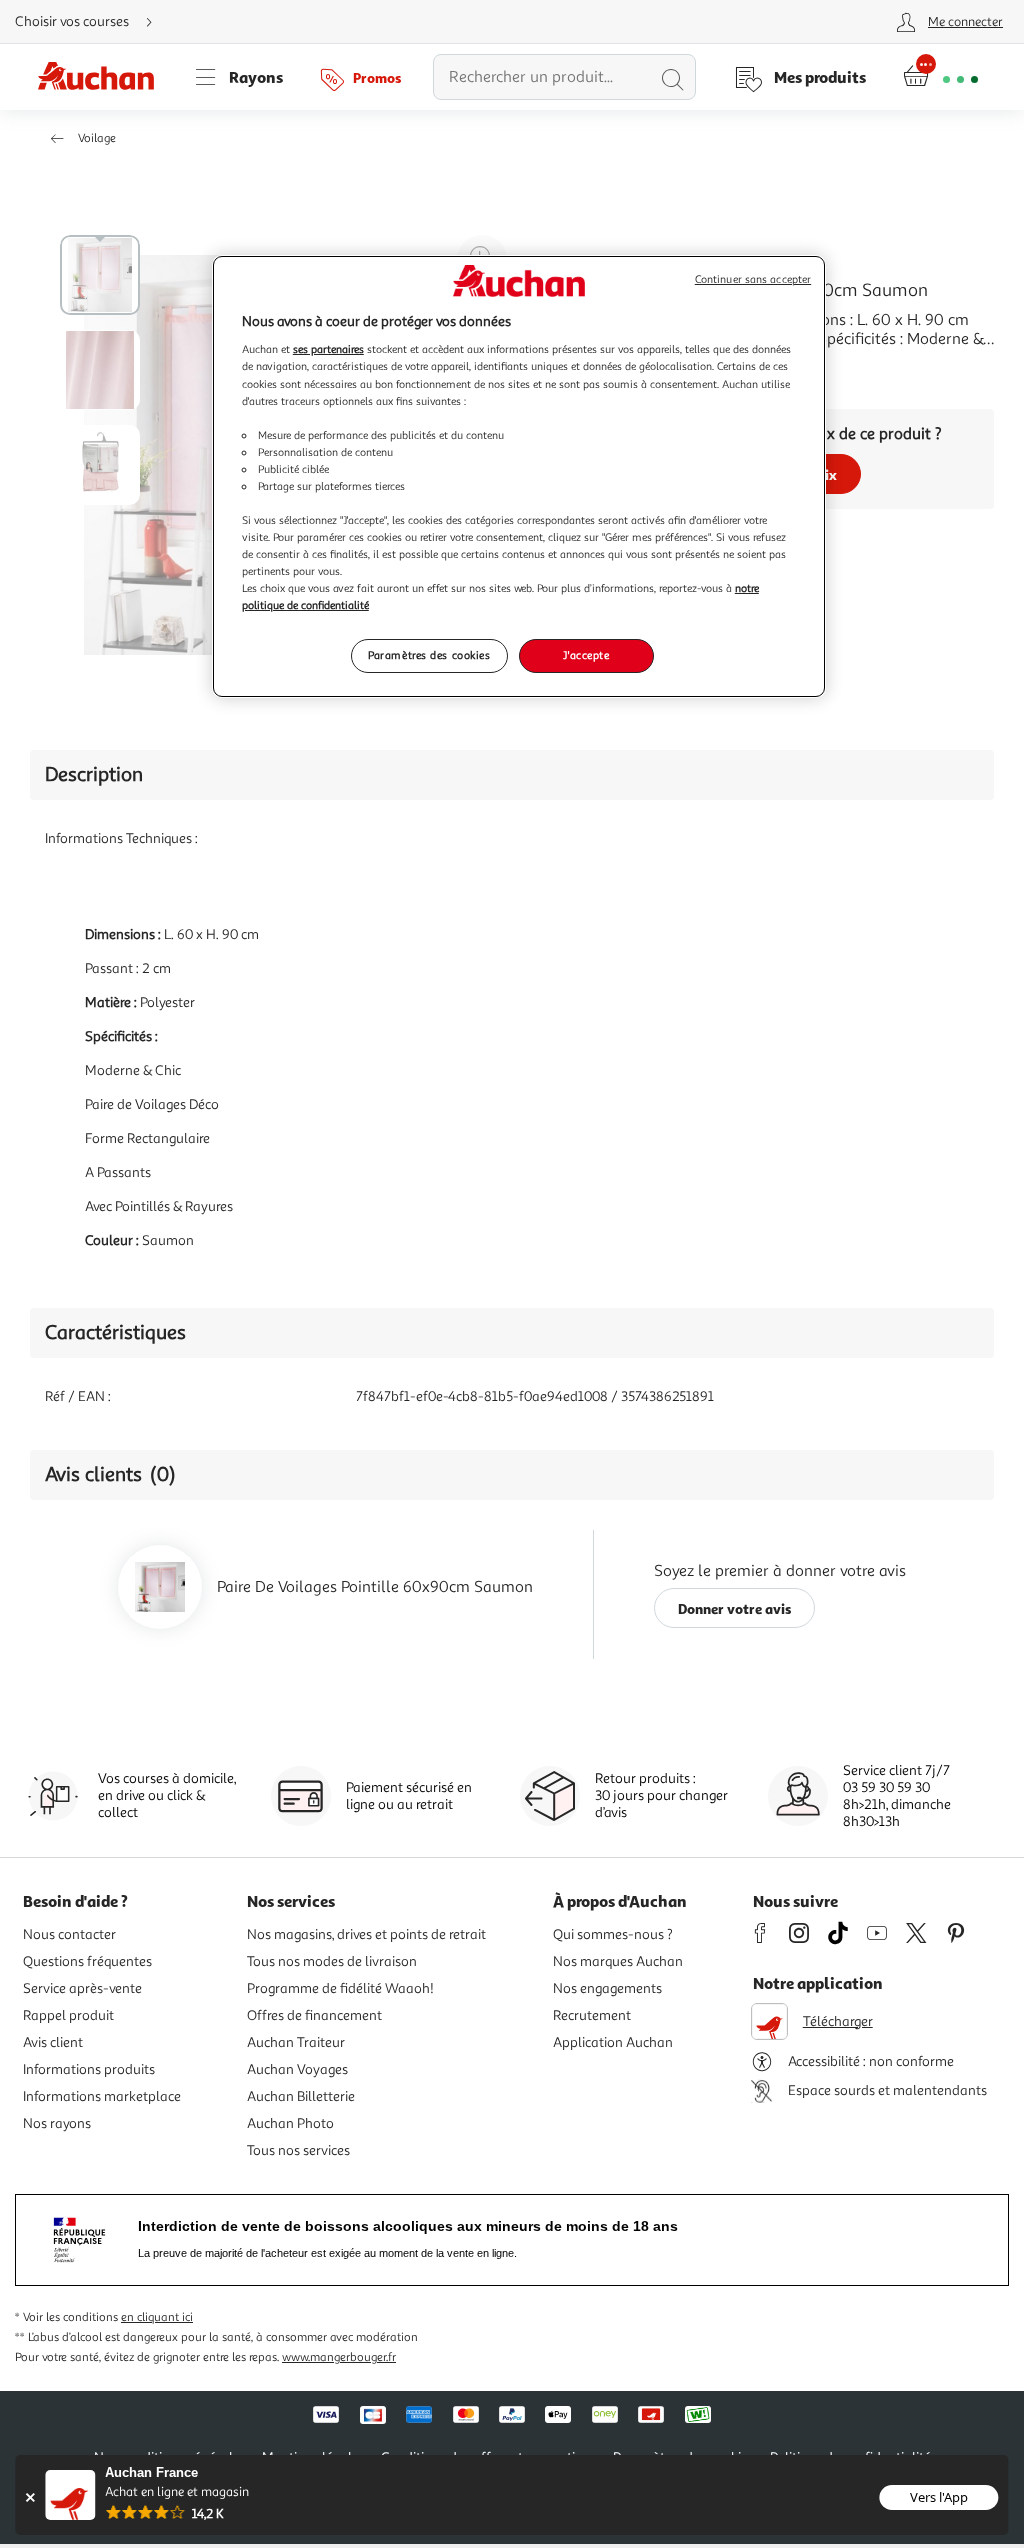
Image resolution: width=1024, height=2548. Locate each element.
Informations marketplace (102, 2096)
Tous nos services (298, 2150)
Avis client (53, 2042)
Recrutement (592, 2015)
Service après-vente (82, 1988)
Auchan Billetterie (301, 2096)
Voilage (97, 138)
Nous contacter (69, 1934)
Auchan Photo (290, 2123)
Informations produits (89, 2069)
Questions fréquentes (87, 1961)
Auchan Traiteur (296, 2042)
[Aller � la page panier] (940, 77)
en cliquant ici (157, 2317)
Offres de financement (314, 2015)
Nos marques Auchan (618, 1961)
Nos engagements (607, 1988)
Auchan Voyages (297, 2069)
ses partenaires (328, 349)
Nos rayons (57, 2123)
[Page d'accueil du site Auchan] (103, 77)
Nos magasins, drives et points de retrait (366, 1934)
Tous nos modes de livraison (332, 1961)
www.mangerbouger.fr (339, 2357)
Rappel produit (68, 2015)
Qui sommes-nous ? (613, 1934)
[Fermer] (29, 2497)
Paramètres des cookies (429, 655)
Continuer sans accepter (753, 279)
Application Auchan (613, 2042)
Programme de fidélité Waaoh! (340, 1988)
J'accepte (586, 655)
